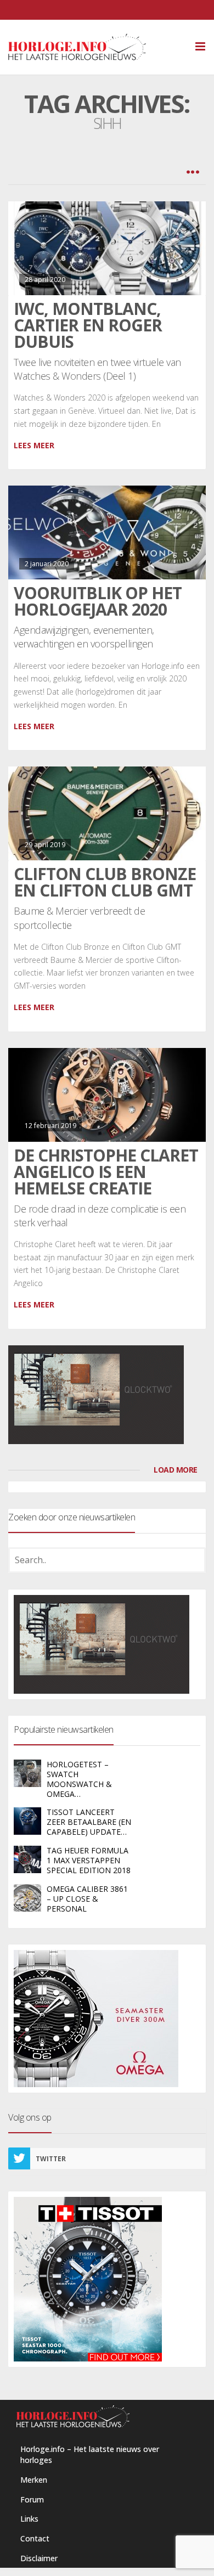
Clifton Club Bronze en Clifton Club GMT (105, 882)
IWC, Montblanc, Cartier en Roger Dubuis (88, 325)
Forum (32, 2499)
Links (29, 2519)
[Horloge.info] (96, 47)
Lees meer (34, 445)
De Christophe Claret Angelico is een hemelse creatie (106, 1172)
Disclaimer (39, 2558)
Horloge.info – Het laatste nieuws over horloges (90, 2454)
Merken (34, 2480)
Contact (35, 2538)
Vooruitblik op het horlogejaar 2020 (98, 601)
